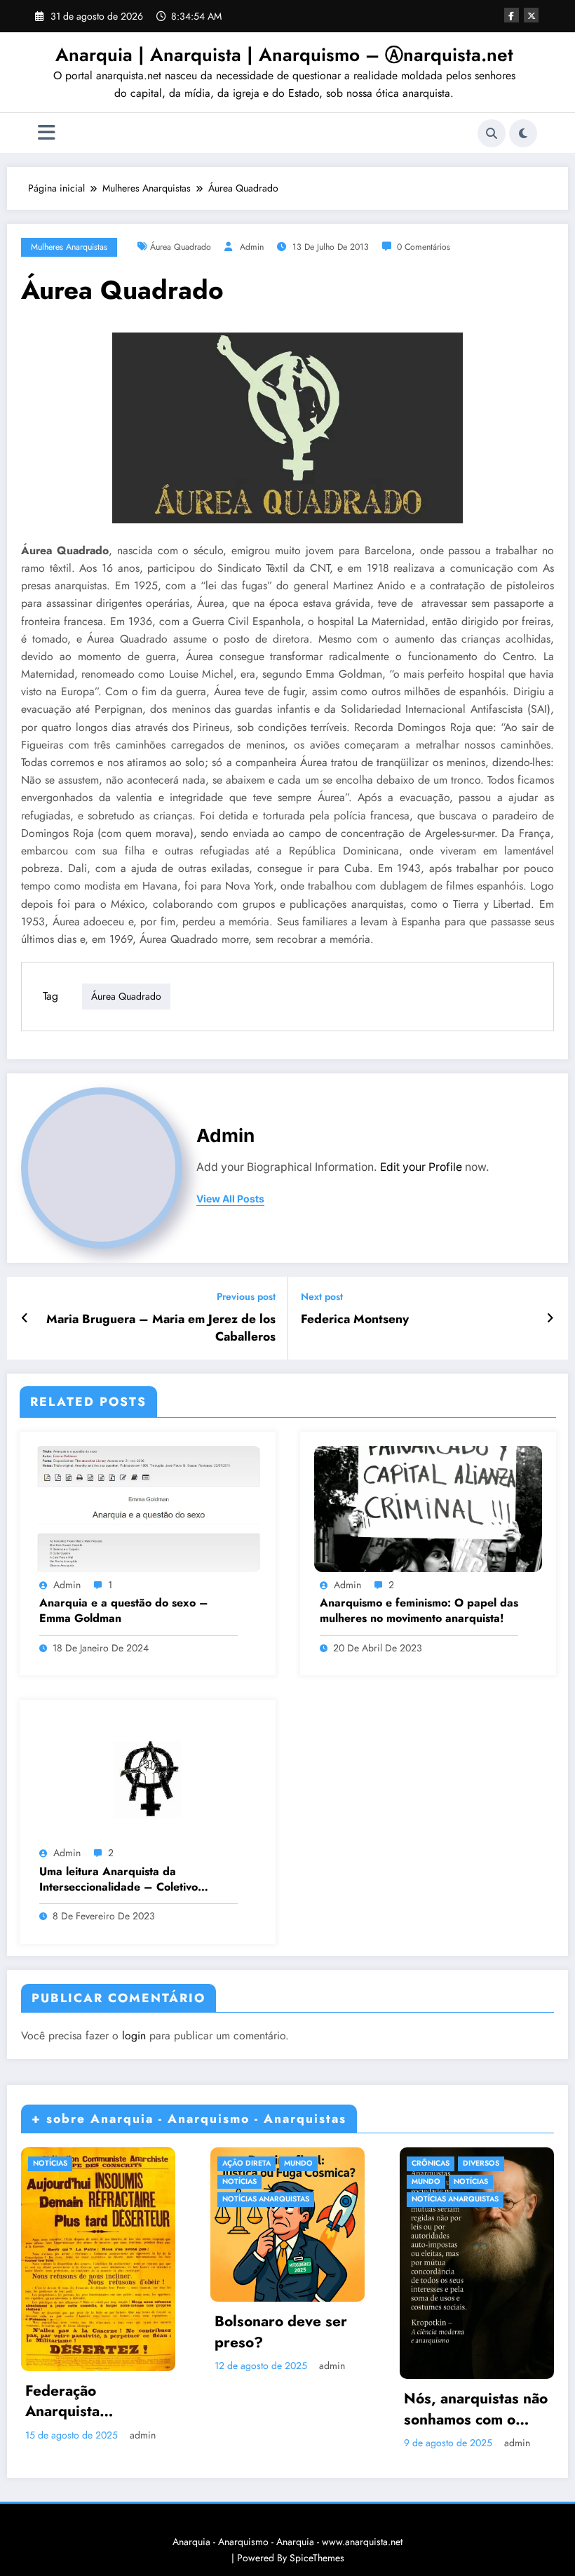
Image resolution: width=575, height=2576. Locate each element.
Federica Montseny (355, 1319)
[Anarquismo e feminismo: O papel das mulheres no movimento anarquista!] (428, 1508)
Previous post (246, 1297)
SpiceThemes (317, 2558)
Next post (322, 1297)
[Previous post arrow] (25, 1318)
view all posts (230, 1199)
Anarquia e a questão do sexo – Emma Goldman (124, 1611)
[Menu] (47, 133)
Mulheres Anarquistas (69, 247)
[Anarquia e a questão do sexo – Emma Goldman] (148, 1508)
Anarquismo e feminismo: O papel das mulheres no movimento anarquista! (419, 1611)
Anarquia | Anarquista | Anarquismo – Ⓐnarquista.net (284, 55)
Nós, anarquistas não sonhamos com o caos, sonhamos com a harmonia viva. (476, 2409)
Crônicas (431, 2163)
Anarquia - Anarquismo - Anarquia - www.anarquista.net (287, 2542)
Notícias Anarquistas (266, 2199)
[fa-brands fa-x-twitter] (531, 15)
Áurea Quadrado (181, 247)
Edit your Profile (421, 1167)
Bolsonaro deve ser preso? (281, 2332)
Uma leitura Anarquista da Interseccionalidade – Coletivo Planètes (119, 1880)
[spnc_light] (523, 133)
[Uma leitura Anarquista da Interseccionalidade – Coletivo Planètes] (148, 1776)
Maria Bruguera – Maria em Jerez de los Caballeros (161, 1328)
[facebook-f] (512, 15)
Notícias (50, 2163)
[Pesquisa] (492, 133)
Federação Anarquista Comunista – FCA (86, 2402)
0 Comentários (424, 247)
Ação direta (246, 2163)
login (134, 2035)
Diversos (481, 2163)
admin (252, 247)
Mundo (298, 2163)
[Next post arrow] (550, 1318)
